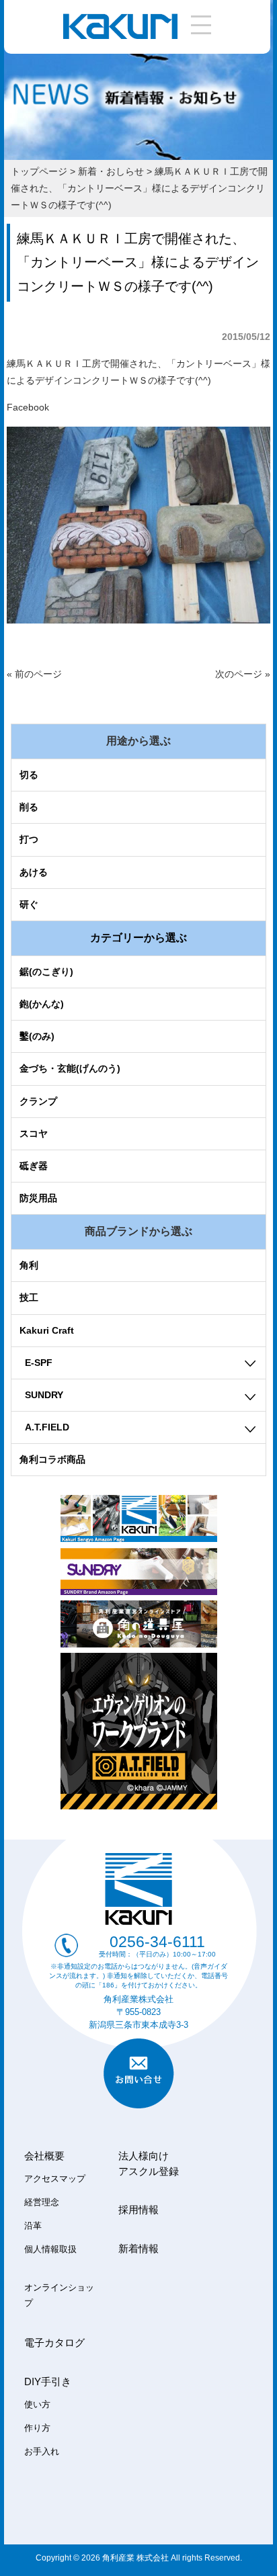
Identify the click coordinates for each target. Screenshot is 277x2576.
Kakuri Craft (47, 1330)
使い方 (37, 2405)
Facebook (28, 407)
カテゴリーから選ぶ (138, 938)
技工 (29, 1297)
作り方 (37, 2428)
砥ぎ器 (34, 1166)
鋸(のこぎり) (46, 972)
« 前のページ (34, 674)
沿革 (33, 2226)
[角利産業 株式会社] (120, 36)
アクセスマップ (55, 2179)
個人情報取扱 (50, 2249)
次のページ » (243, 674)
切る (29, 775)
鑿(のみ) (37, 1036)
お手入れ (42, 2452)
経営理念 (42, 2202)
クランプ (38, 1101)
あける (34, 872)
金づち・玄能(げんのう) (70, 1068)
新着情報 (138, 2248)
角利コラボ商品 (52, 1459)
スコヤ (34, 1133)
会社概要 (44, 2156)
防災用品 (38, 1198)
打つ (29, 839)
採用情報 (138, 2209)
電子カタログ (54, 2343)
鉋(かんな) (42, 1004)
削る (29, 807)
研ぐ (29, 904)
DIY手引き (48, 2381)
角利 (29, 1265)
